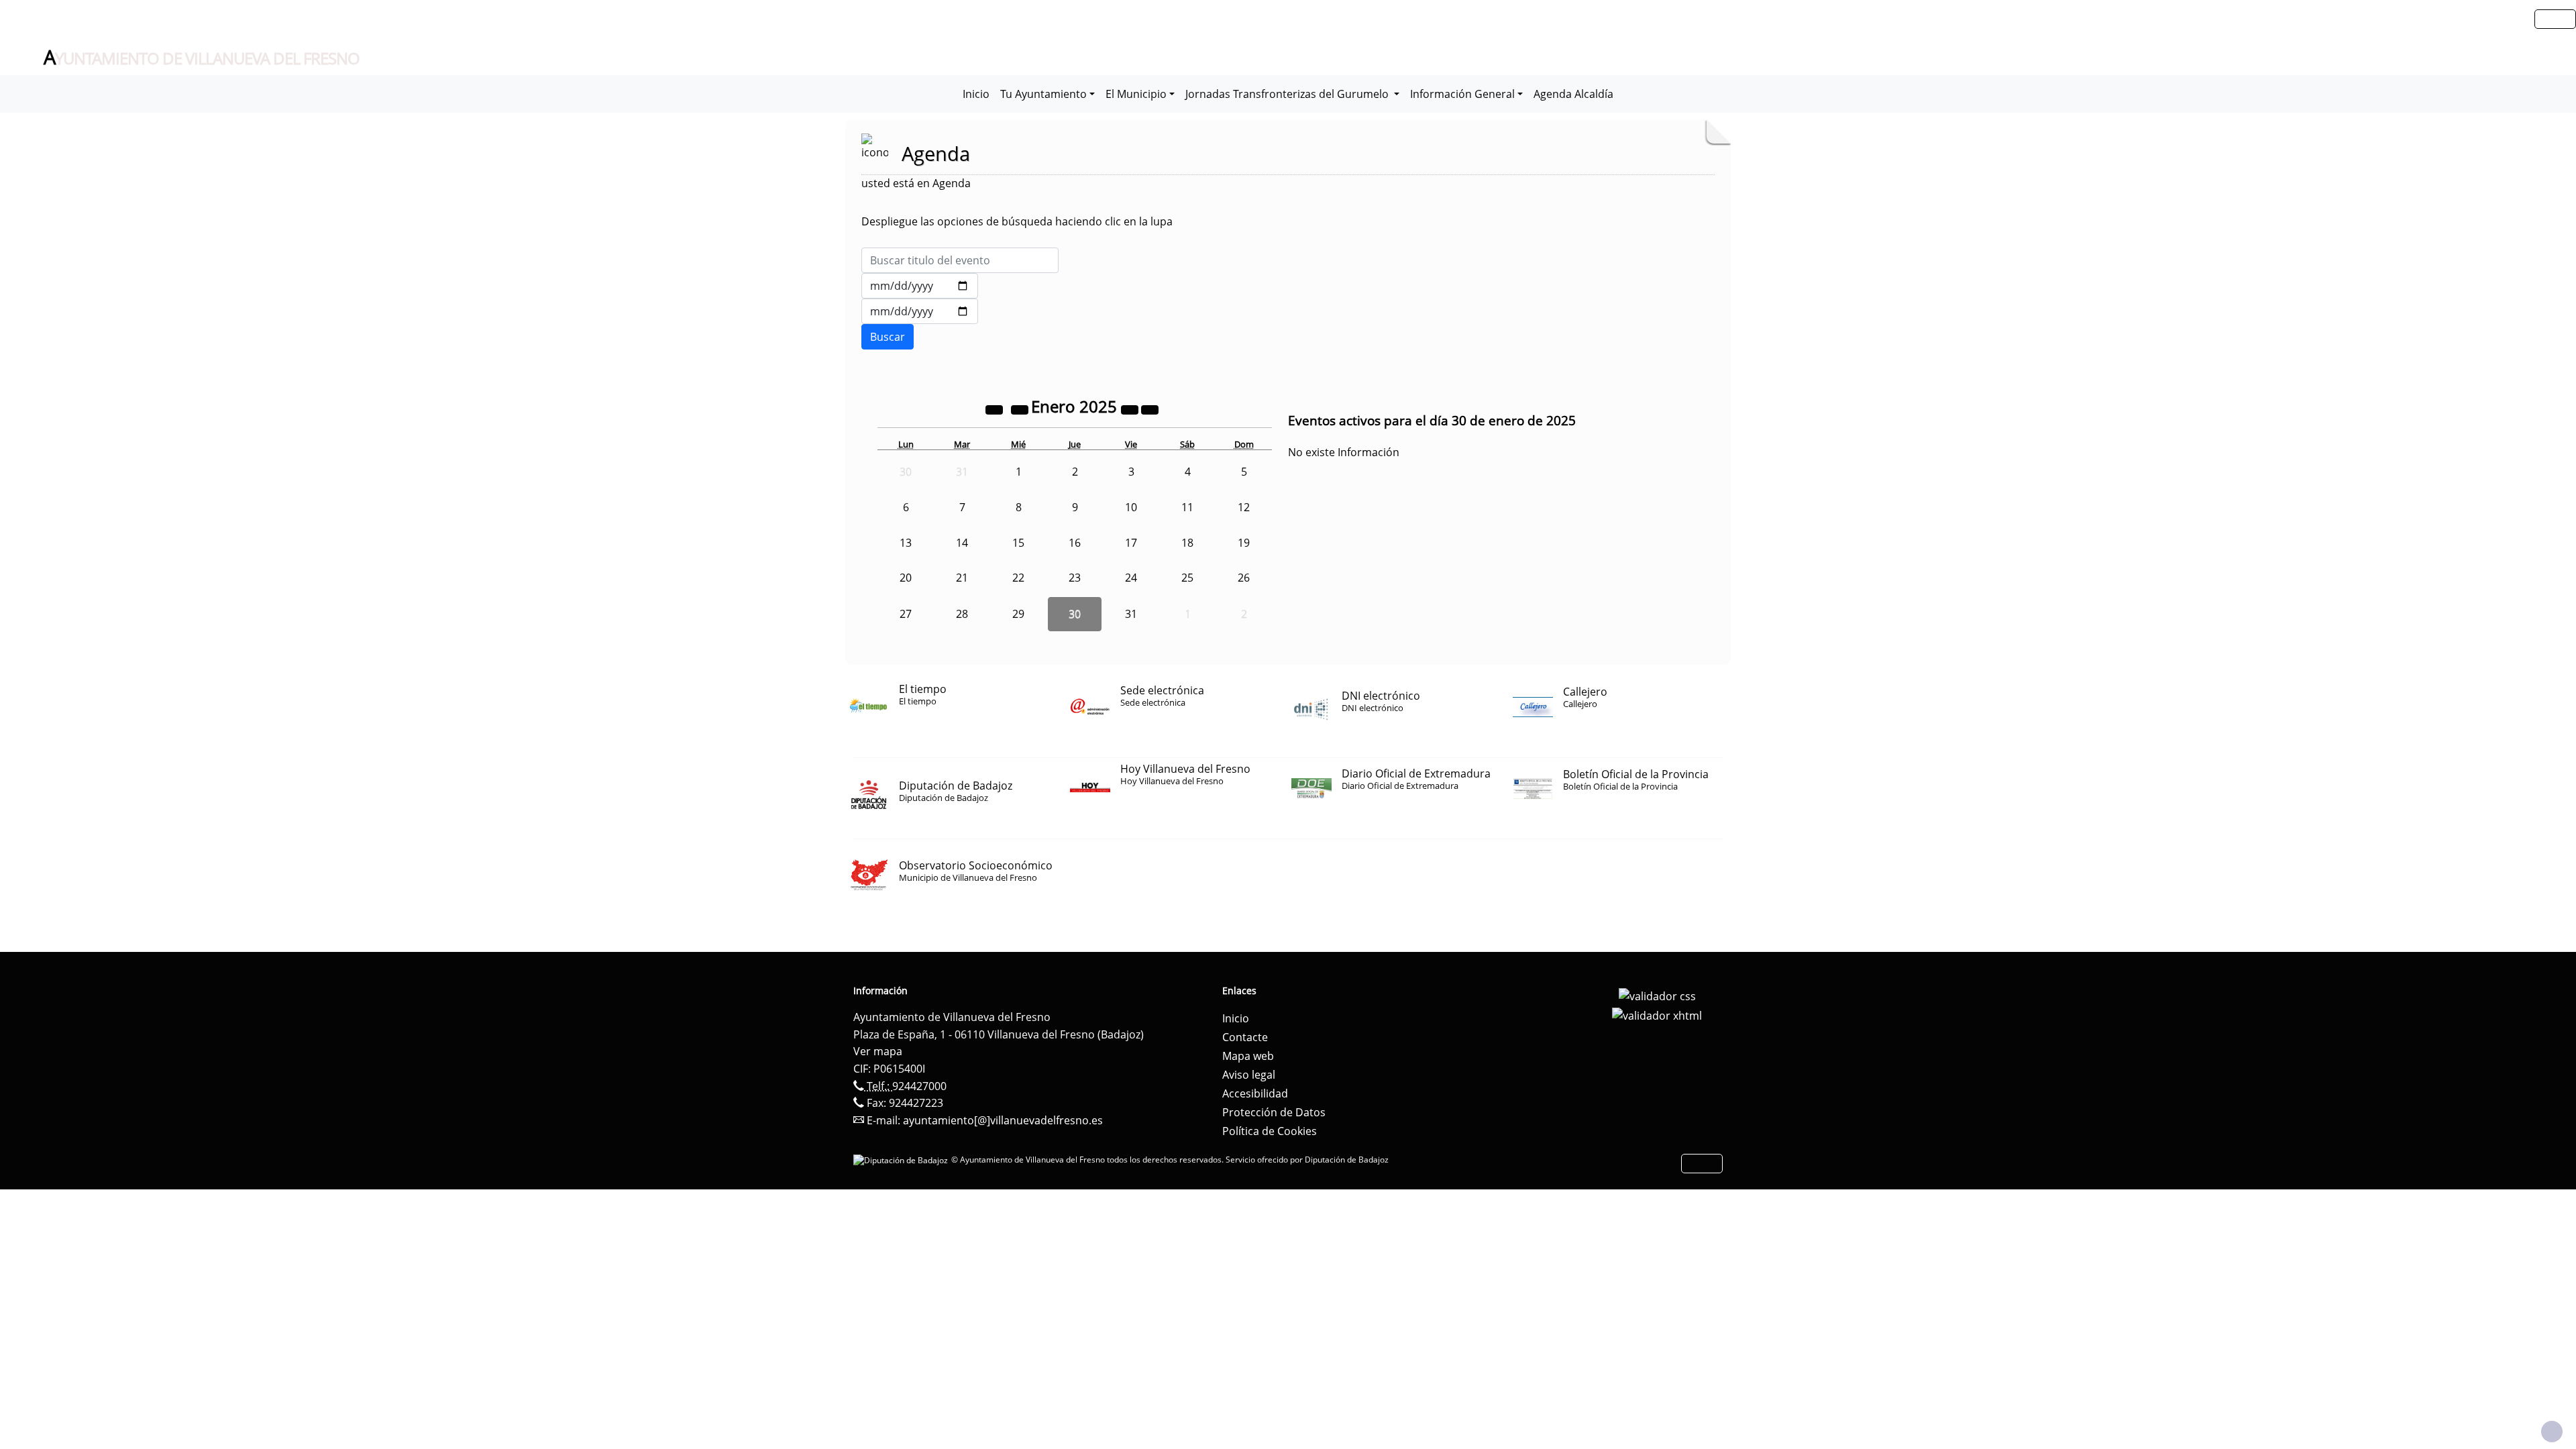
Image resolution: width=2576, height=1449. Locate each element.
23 (1075, 578)
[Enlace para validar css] (1657, 995)
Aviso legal (1249, 1075)
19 (1244, 543)
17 (1131, 543)
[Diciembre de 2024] (1021, 409)
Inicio (976, 94)
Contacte (1245, 1037)
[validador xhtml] (1657, 1015)
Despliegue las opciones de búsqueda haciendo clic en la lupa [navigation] (1017, 221)
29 (1018, 614)
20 (906, 578)
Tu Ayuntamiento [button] (1043, 94)
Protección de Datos (1274, 1112)
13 (906, 543)
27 (906, 614)
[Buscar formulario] (888, 337)
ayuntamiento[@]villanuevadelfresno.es (1003, 1120)
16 (1075, 543)
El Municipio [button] (1136, 94)
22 (1018, 578)
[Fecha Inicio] (920, 286)
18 (1187, 543)
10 (1131, 507)
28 (962, 614)
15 (1018, 543)
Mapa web (1248, 1056)
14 (962, 543)
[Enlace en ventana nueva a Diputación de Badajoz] (902, 1160)
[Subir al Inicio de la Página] (2552, 1432)
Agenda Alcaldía (1573, 94)
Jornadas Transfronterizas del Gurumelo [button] (1288, 94)
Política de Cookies (1270, 1131)
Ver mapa (878, 1051)
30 (1075, 614)
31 (1131, 614)
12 (1244, 507)
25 (1187, 578)
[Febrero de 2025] (1150, 409)
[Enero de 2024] (996, 409)
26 (1244, 578)
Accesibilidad (1255, 1093)
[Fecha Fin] (920, 311)
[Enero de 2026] (1131, 409)
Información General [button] (1462, 94)
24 (1131, 578)
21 (962, 578)
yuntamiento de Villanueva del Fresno (202, 58)
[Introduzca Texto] (960, 260)
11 (1187, 507)
